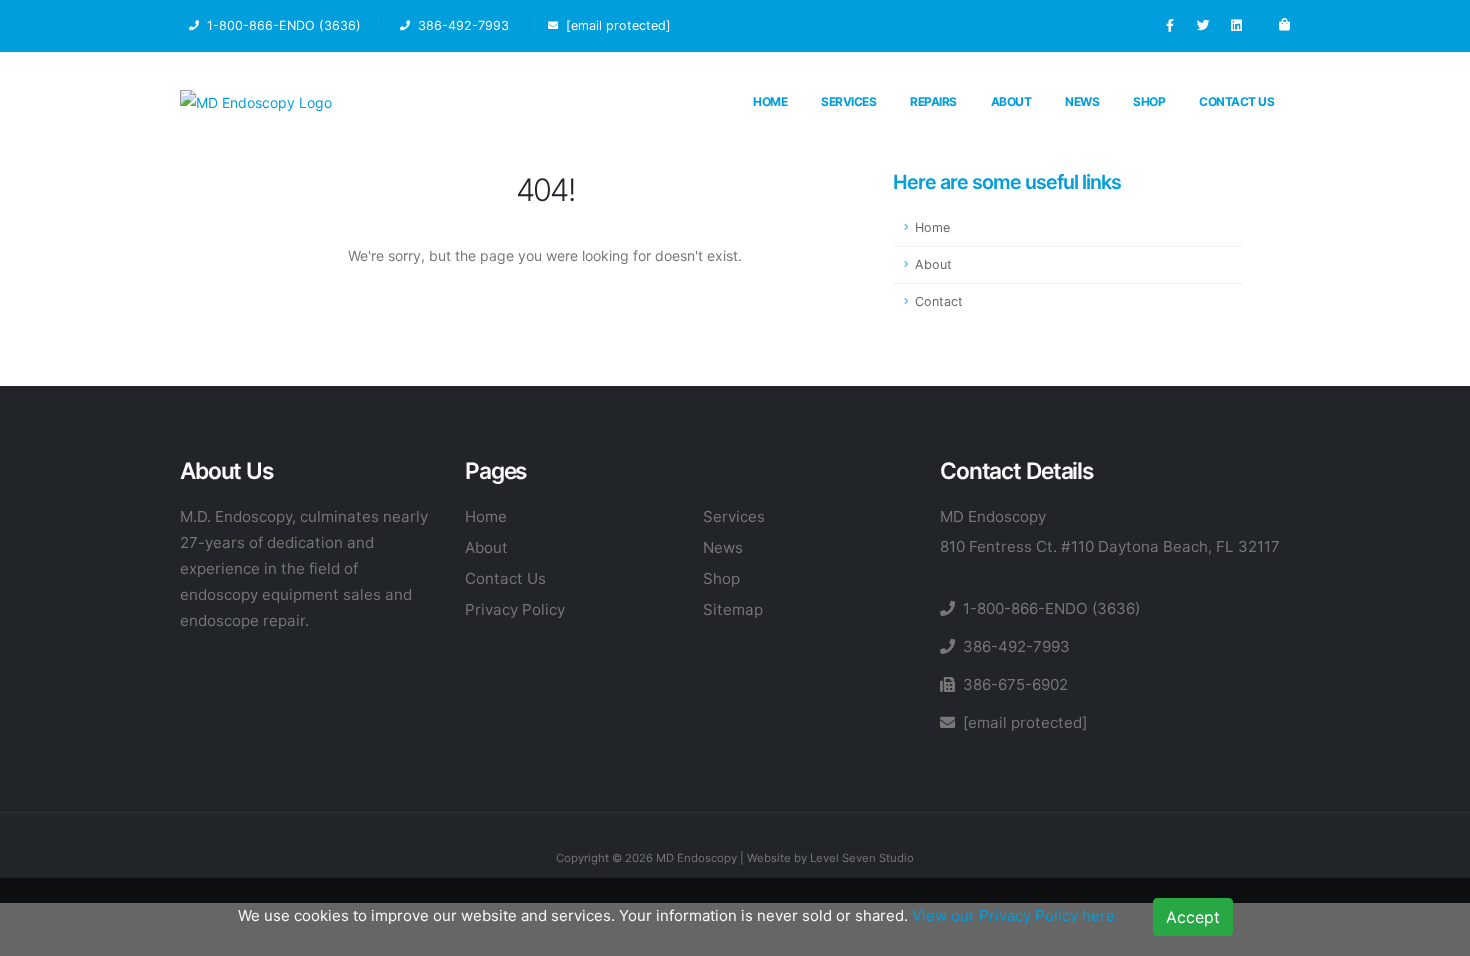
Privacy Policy (515, 609)
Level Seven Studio (862, 858)
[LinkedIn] (1236, 26)
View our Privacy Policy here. (1015, 915)
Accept (1193, 917)
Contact (939, 301)
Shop (1149, 101)
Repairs (933, 101)
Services (848, 101)
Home (770, 101)
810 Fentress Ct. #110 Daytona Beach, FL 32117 (1110, 546)
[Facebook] (1170, 26)
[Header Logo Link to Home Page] (256, 101)
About (1011, 101)
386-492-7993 (1016, 646)
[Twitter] (1203, 26)
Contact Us (1236, 101)
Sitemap (733, 609)
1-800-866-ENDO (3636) (1051, 608)
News (1082, 101)
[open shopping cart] (1284, 26)
